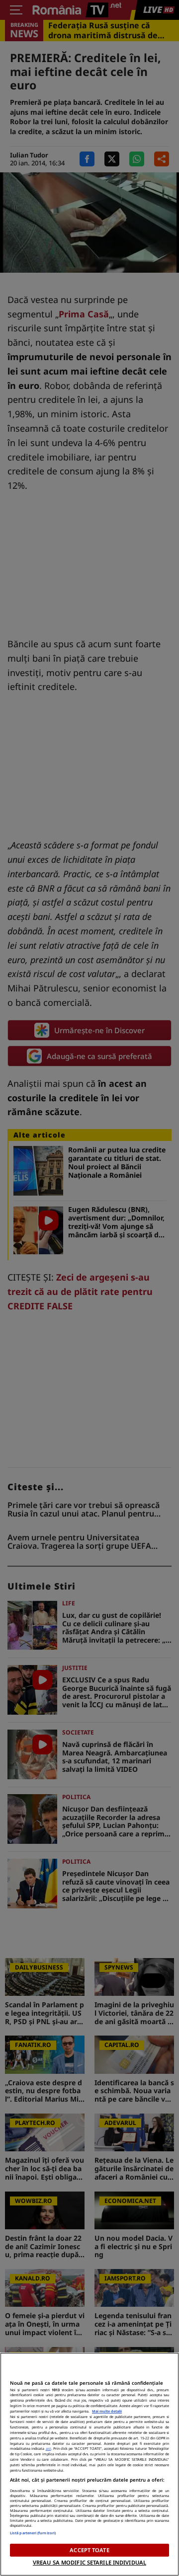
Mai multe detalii (107, 2411)
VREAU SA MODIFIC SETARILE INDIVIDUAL (89, 2562)
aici (48, 2448)
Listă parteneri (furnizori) (33, 2533)
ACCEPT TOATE (89, 2550)
